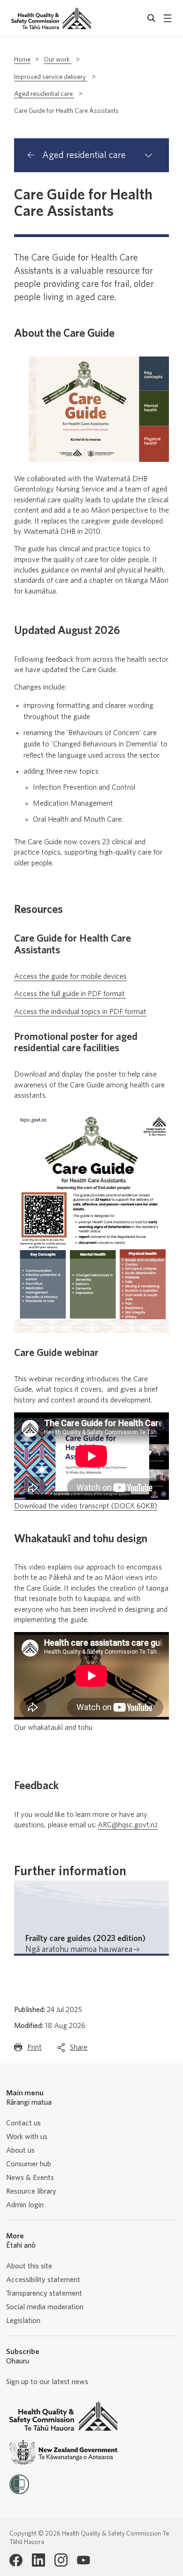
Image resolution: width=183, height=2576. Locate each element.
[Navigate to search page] (152, 18)
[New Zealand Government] (63, 2453)
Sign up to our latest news (47, 2382)
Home (22, 60)
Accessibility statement (43, 2280)
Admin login (25, 2205)
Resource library (31, 2191)
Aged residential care (44, 94)
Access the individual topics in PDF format (80, 1012)
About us (20, 2150)
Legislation (23, 2321)
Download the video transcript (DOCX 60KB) (86, 1506)
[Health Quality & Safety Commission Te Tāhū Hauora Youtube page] (84, 2560)
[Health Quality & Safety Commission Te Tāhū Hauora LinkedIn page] (38, 2560)
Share (79, 2050)
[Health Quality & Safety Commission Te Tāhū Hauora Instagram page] (61, 2560)
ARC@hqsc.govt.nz (128, 1825)
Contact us (23, 2123)
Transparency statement (44, 2293)
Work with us (27, 2137)
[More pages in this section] (148, 155)
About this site (29, 2266)
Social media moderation (45, 2307)
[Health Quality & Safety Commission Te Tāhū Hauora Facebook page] (16, 2560)
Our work (57, 60)
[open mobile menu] (168, 18)
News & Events (30, 2178)
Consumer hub (29, 2164)
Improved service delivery (51, 77)
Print (34, 2050)
